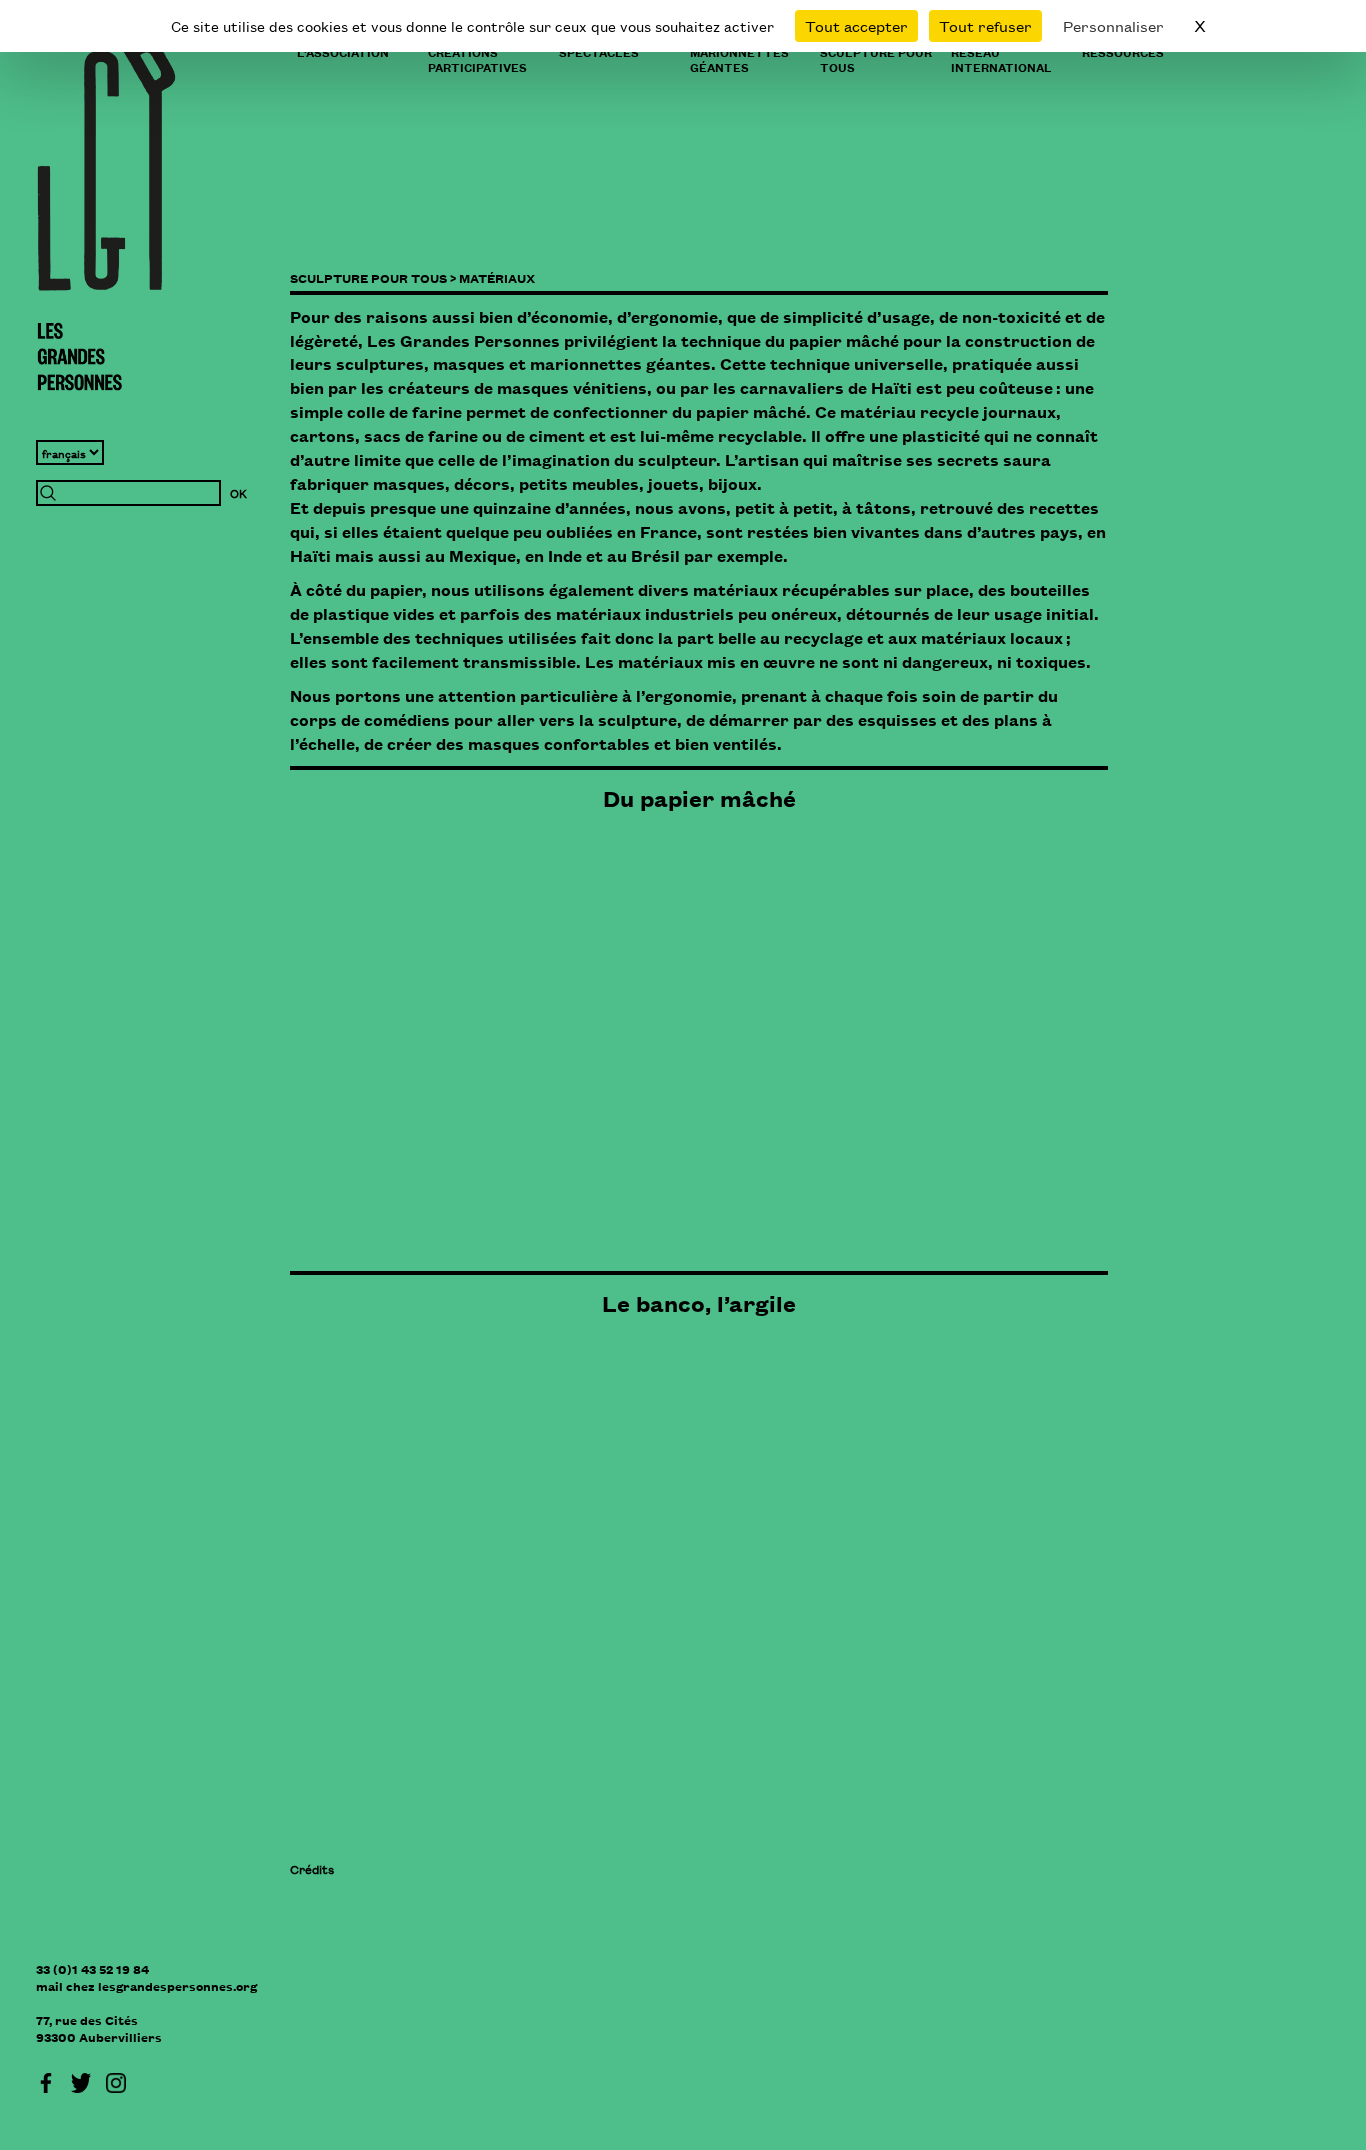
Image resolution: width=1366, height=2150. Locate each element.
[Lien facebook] (46, 2080)
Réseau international (1001, 59)
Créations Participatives (477, 59)
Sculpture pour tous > (373, 277)
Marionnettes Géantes (739, 59)
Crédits (312, 1869)
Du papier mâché (699, 798)
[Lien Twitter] (81, 2080)
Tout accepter (856, 25)
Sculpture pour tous (876, 59)
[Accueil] (106, 215)
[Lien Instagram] (116, 2080)
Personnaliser (1113, 25)
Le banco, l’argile (699, 1303)
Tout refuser (985, 25)
